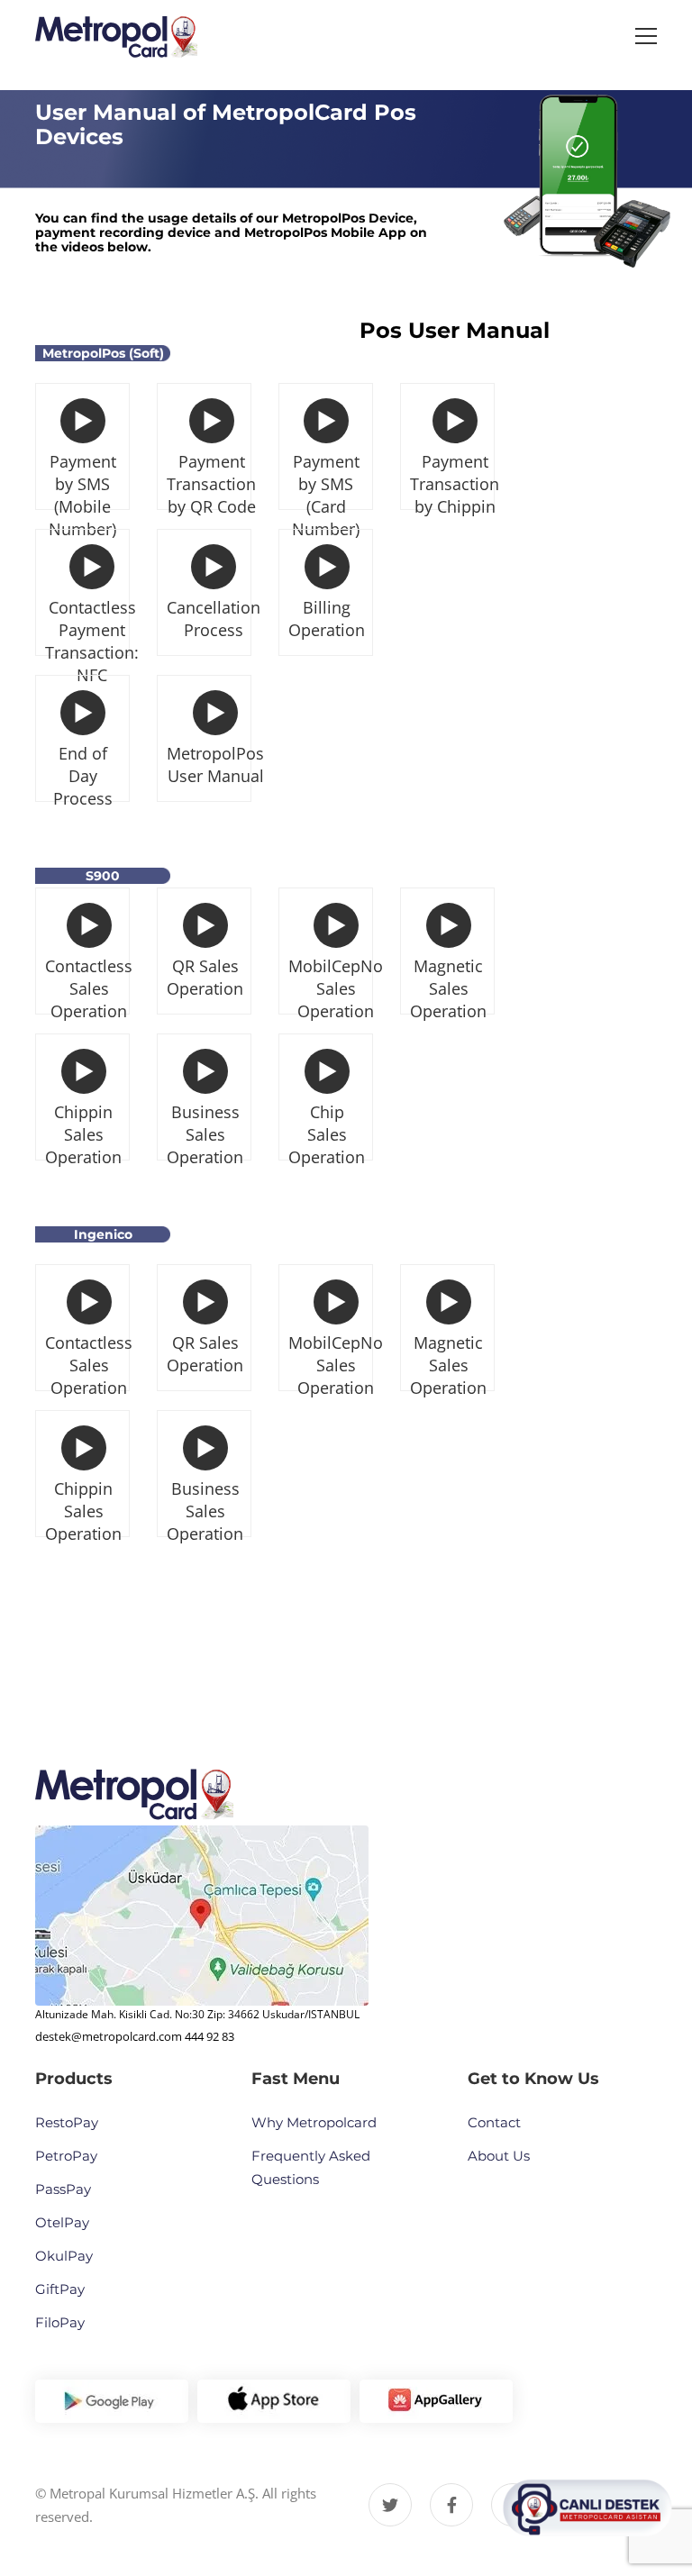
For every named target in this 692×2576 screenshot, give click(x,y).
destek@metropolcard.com (109, 2036)
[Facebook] (451, 2505)
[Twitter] (390, 2505)
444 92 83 (209, 2036)
